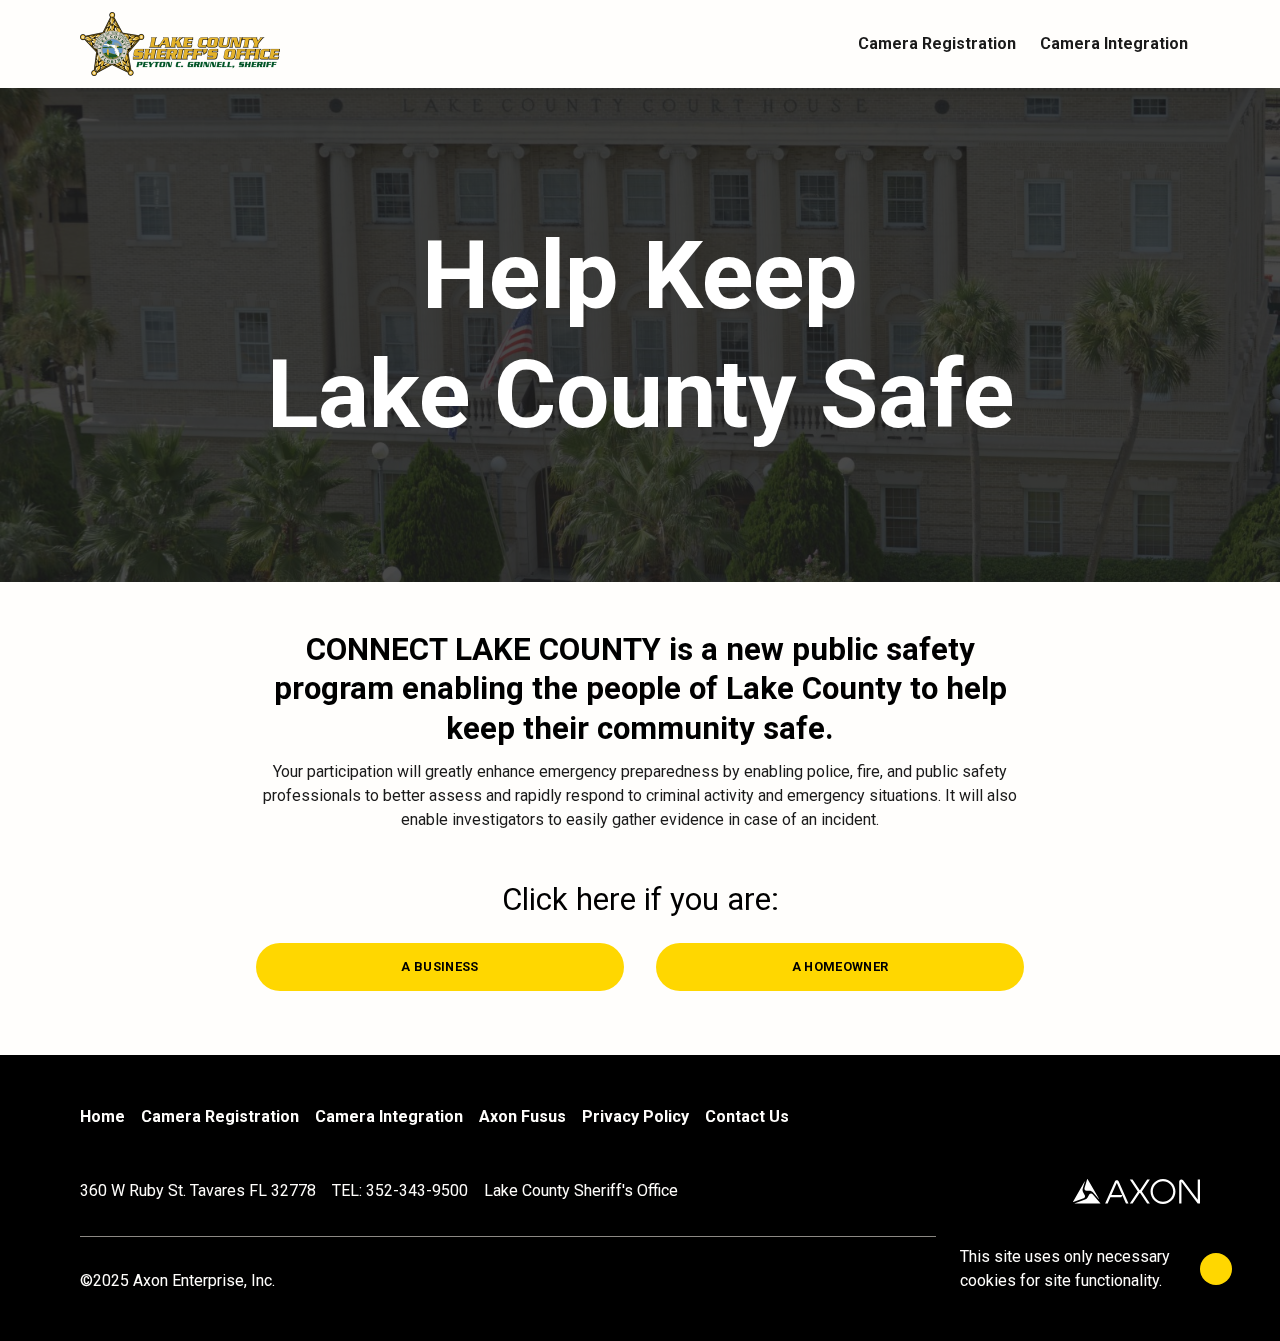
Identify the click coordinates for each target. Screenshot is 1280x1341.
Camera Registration (220, 1116)
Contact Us (747, 1116)
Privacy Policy (635, 1116)
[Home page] (220, 44)
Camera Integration (389, 1116)
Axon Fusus (522, 1116)
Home (102, 1116)
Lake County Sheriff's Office (581, 1190)
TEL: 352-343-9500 (400, 1190)
